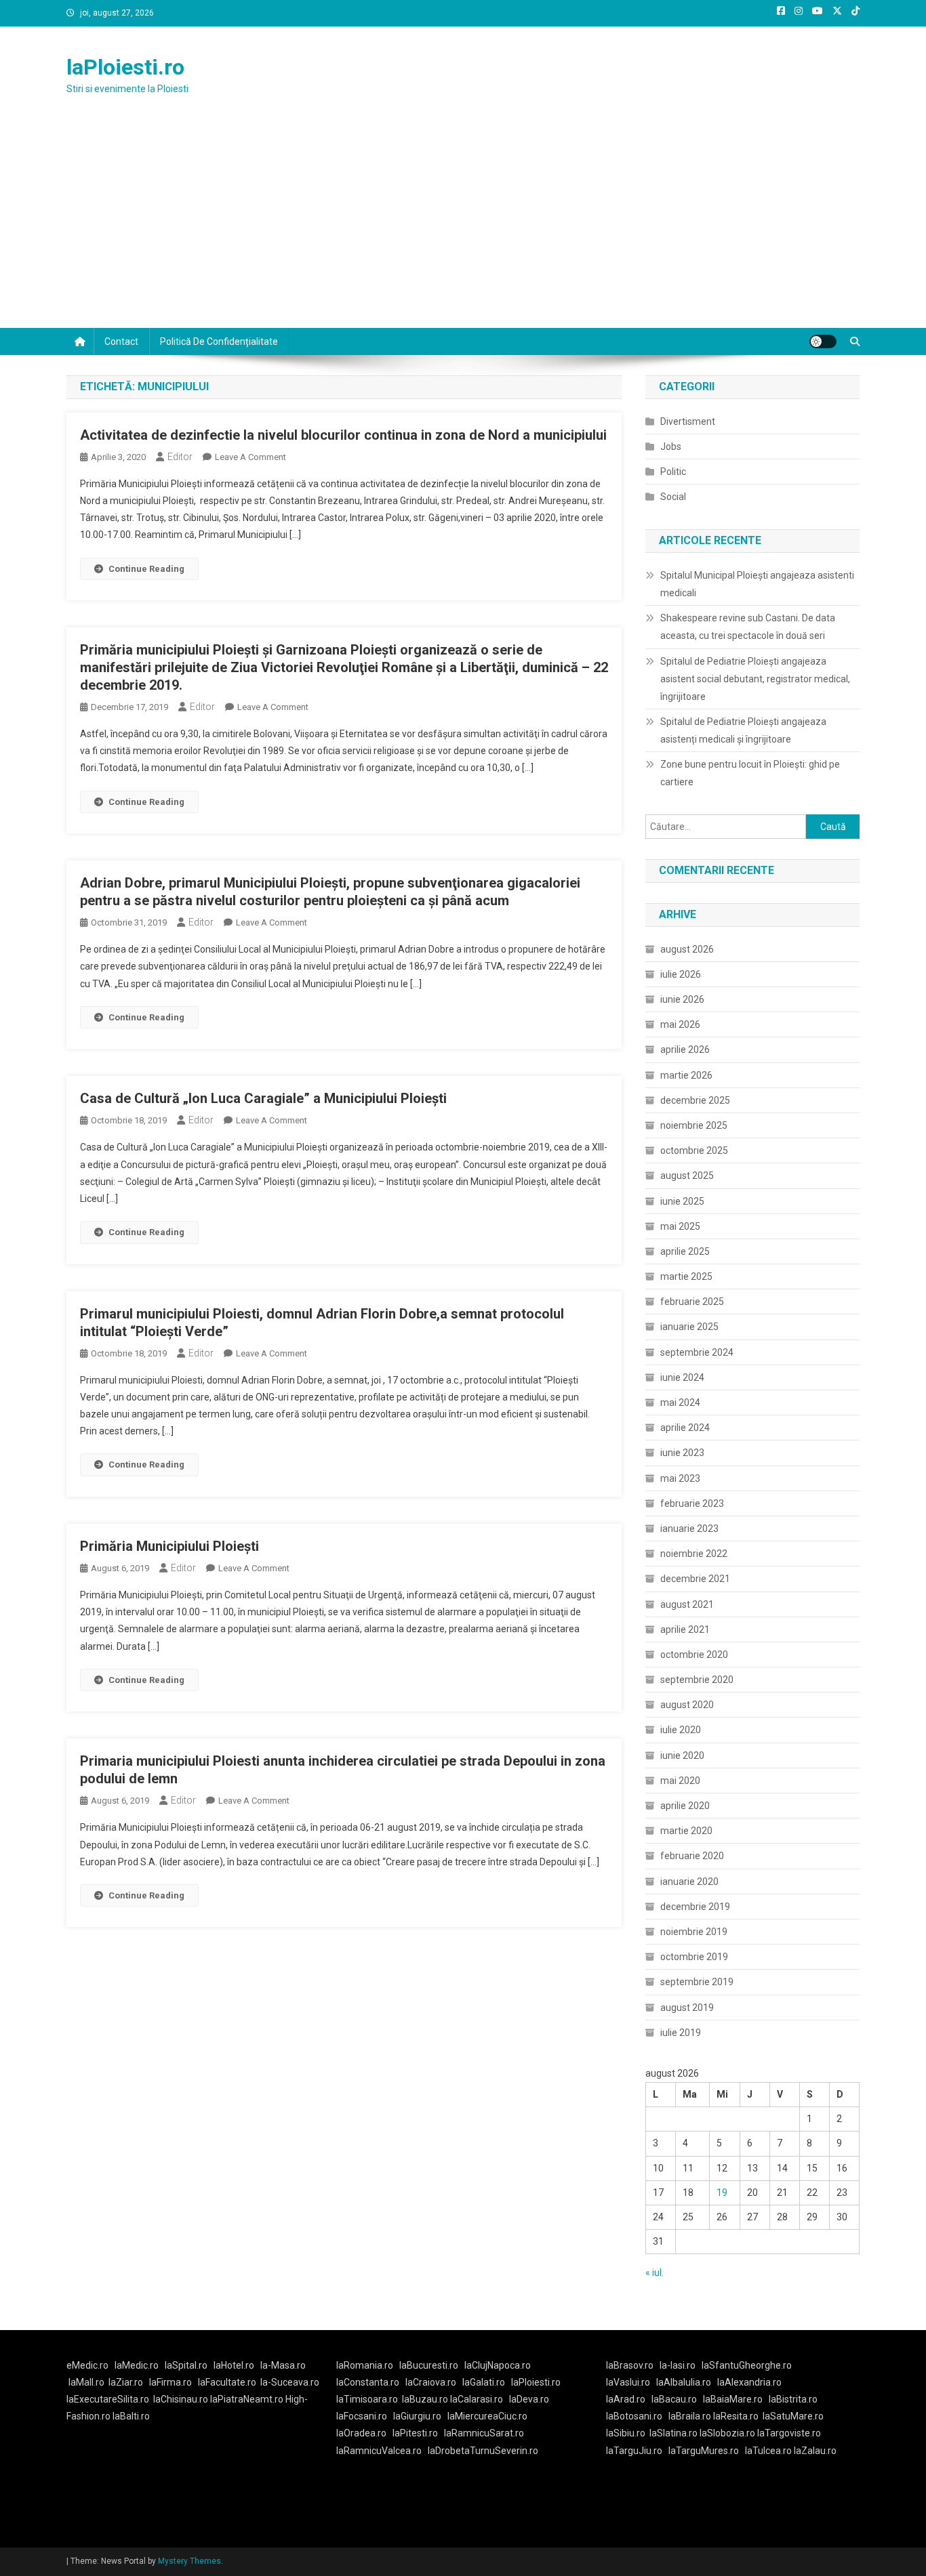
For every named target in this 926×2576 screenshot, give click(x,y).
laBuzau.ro (426, 2399)
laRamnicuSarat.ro (484, 2433)
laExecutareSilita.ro (108, 2399)
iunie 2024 (682, 1377)
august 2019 (687, 2008)
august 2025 (687, 1176)
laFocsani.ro (362, 2416)
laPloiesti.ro (125, 67)
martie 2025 (686, 1276)
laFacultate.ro (227, 2382)
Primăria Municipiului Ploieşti (169, 1546)
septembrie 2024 (697, 1352)
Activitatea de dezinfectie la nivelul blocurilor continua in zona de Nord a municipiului (343, 435)
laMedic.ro (138, 2365)
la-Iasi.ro (678, 2365)
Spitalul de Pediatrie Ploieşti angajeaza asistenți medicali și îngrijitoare (743, 730)
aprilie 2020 (685, 1806)
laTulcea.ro (769, 2451)
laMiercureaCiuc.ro (487, 2416)
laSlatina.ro (673, 2433)
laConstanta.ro (368, 2382)
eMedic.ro (87, 2365)
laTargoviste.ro (789, 2433)
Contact (121, 341)
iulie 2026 (681, 974)
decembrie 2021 (695, 1579)
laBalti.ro (131, 2416)
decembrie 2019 (695, 1907)
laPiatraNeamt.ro (247, 2399)
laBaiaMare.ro (733, 2399)
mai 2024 (680, 1403)
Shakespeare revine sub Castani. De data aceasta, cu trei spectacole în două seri (748, 627)
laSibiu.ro (626, 2433)
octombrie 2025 (694, 1150)
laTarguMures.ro (704, 2451)
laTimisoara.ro (367, 2399)
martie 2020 (686, 1831)
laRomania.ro (365, 2365)
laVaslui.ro (631, 2382)
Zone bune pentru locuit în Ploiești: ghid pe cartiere (750, 773)
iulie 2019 (681, 2033)
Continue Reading (146, 569)
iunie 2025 (682, 1201)
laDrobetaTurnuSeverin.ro (483, 2451)
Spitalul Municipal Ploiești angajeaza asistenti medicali (757, 584)
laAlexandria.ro (749, 2382)
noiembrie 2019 (694, 1932)
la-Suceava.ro (290, 2382)
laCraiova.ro (431, 2382)
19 (722, 2193)
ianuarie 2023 (689, 1529)
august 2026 (687, 949)
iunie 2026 (682, 999)
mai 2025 (680, 1226)
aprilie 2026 (685, 1050)
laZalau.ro (815, 2451)
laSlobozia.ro (727, 2433)
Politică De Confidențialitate (219, 341)
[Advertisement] (463, 226)
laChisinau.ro (181, 2399)
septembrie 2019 (697, 1982)
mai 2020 (680, 1781)
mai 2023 (680, 1478)
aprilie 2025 (685, 1251)
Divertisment (688, 421)
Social (673, 497)
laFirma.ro (170, 2382)
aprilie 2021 (685, 1629)
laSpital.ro (186, 2365)
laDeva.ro (529, 2399)
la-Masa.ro (283, 2365)
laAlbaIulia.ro (684, 2382)
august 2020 (687, 1705)
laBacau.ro (674, 2399)
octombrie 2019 (694, 1957)
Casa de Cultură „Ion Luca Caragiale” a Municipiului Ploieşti (263, 1098)
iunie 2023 (682, 1453)
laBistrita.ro (793, 2399)
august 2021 (687, 1604)
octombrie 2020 (694, 1655)
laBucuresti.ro (429, 2365)
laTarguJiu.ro (637, 2451)
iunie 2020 (682, 1756)
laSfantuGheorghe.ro (747, 2365)
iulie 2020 (681, 1730)
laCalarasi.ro (477, 2399)
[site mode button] (823, 341)
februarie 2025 (692, 1302)
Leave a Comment (250, 457)
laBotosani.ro (634, 2416)
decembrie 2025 (695, 1100)
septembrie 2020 (697, 1680)
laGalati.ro (484, 2382)
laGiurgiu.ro (420, 2416)
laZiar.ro (126, 2382)
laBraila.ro (690, 2416)
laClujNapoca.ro (498, 2365)
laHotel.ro (234, 2365)
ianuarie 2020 (689, 1882)
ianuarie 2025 (689, 1327)
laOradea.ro (361, 2433)
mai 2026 (680, 1024)
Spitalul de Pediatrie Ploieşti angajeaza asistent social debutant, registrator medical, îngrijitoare (755, 679)
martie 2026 (686, 1075)
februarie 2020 (692, 1856)
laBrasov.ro (630, 2365)
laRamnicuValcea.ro (379, 2451)
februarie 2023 (692, 1503)
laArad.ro (626, 2399)
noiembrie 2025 (694, 1125)
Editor (180, 457)
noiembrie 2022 (694, 1554)
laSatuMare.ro (793, 2416)
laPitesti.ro (415, 2433)
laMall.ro (86, 2382)
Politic (673, 472)
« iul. (655, 2272)
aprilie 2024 (685, 1428)
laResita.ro (736, 2416)
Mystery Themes (189, 2561)
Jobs (671, 446)
